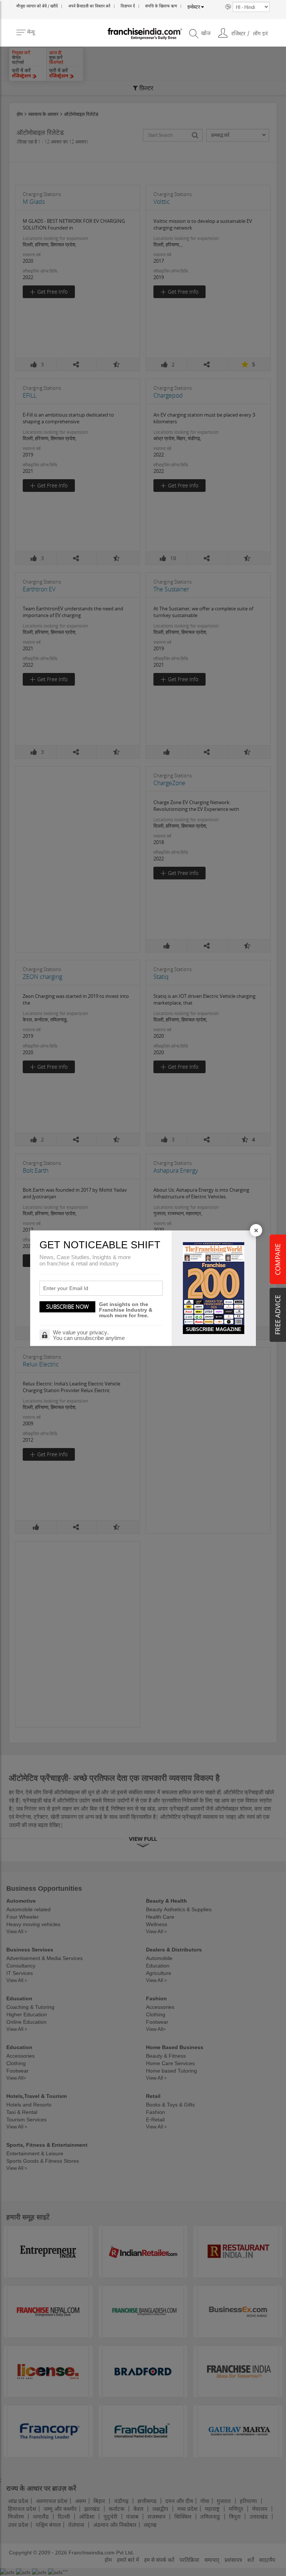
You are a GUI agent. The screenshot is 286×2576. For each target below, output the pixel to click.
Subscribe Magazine (214, 1329)
